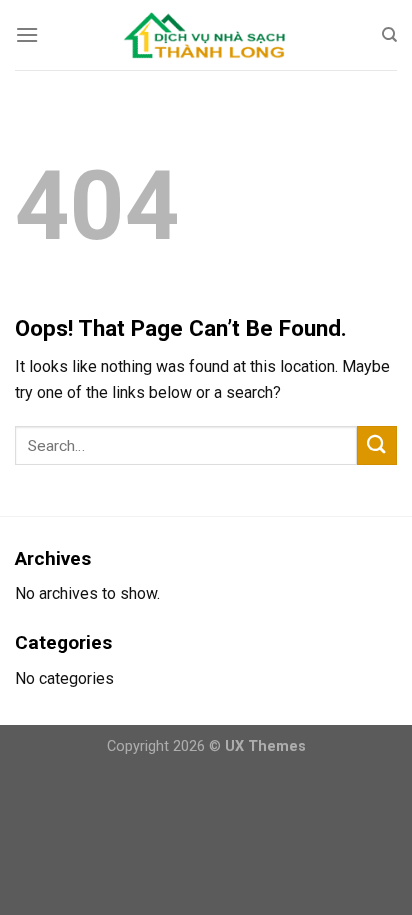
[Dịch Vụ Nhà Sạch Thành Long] (206, 34)
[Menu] (27, 34)
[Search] (389, 35)
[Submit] (377, 445)
